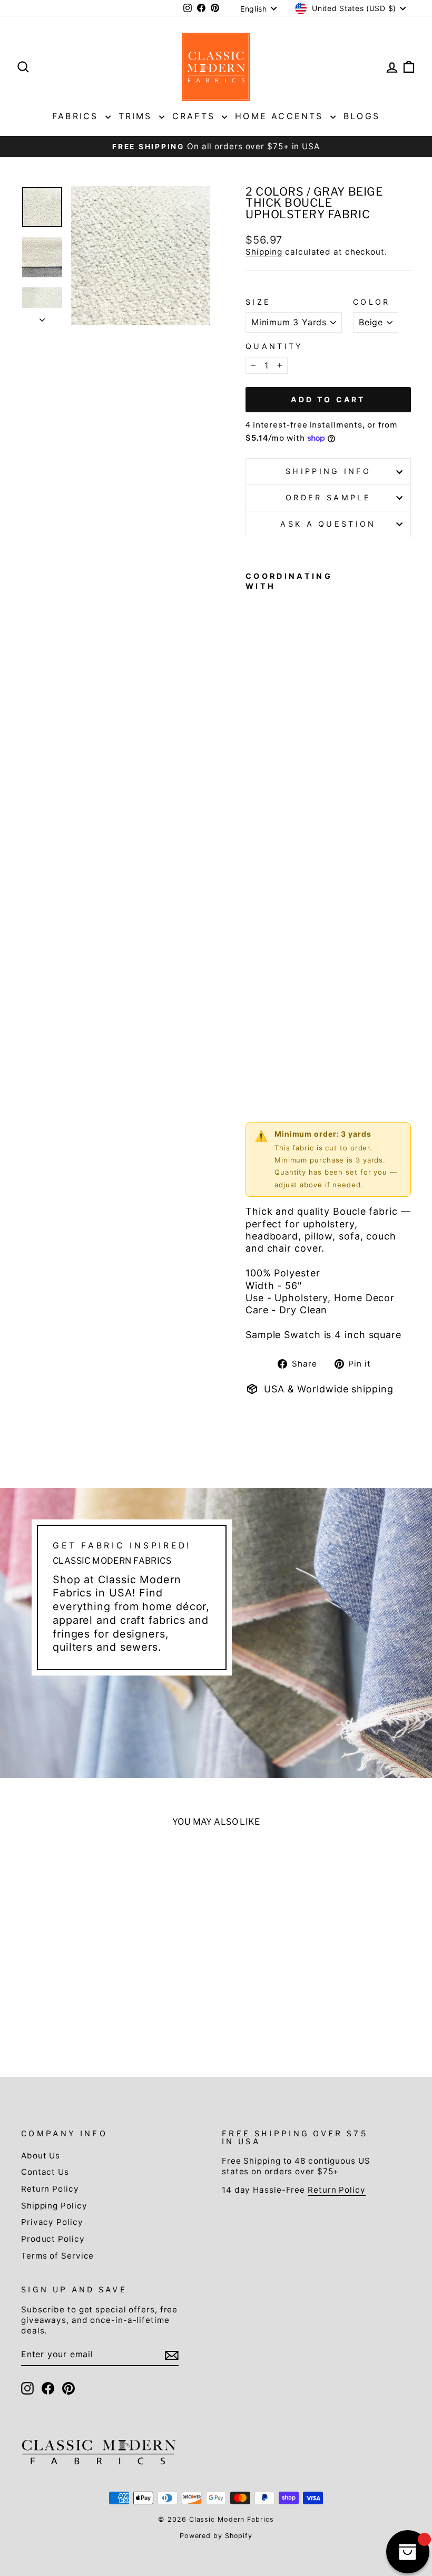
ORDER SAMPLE (328, 497)
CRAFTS (196, 116)
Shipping (264, 252)
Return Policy (50, 2189)
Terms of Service (57, 2256)
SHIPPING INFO (328, 471)
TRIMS (138, 116)
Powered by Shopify (216, 2536)
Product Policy (53, 2239)
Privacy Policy (52, 2222)
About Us (41, 2156)
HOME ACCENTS (281, 116)
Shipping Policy (54, 2206)
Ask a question (328, 524)
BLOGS (362, 116)
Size (258, 302)
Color (372, 302)
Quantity (274, 346)
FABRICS (77, 116)
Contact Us (45, 2172)
